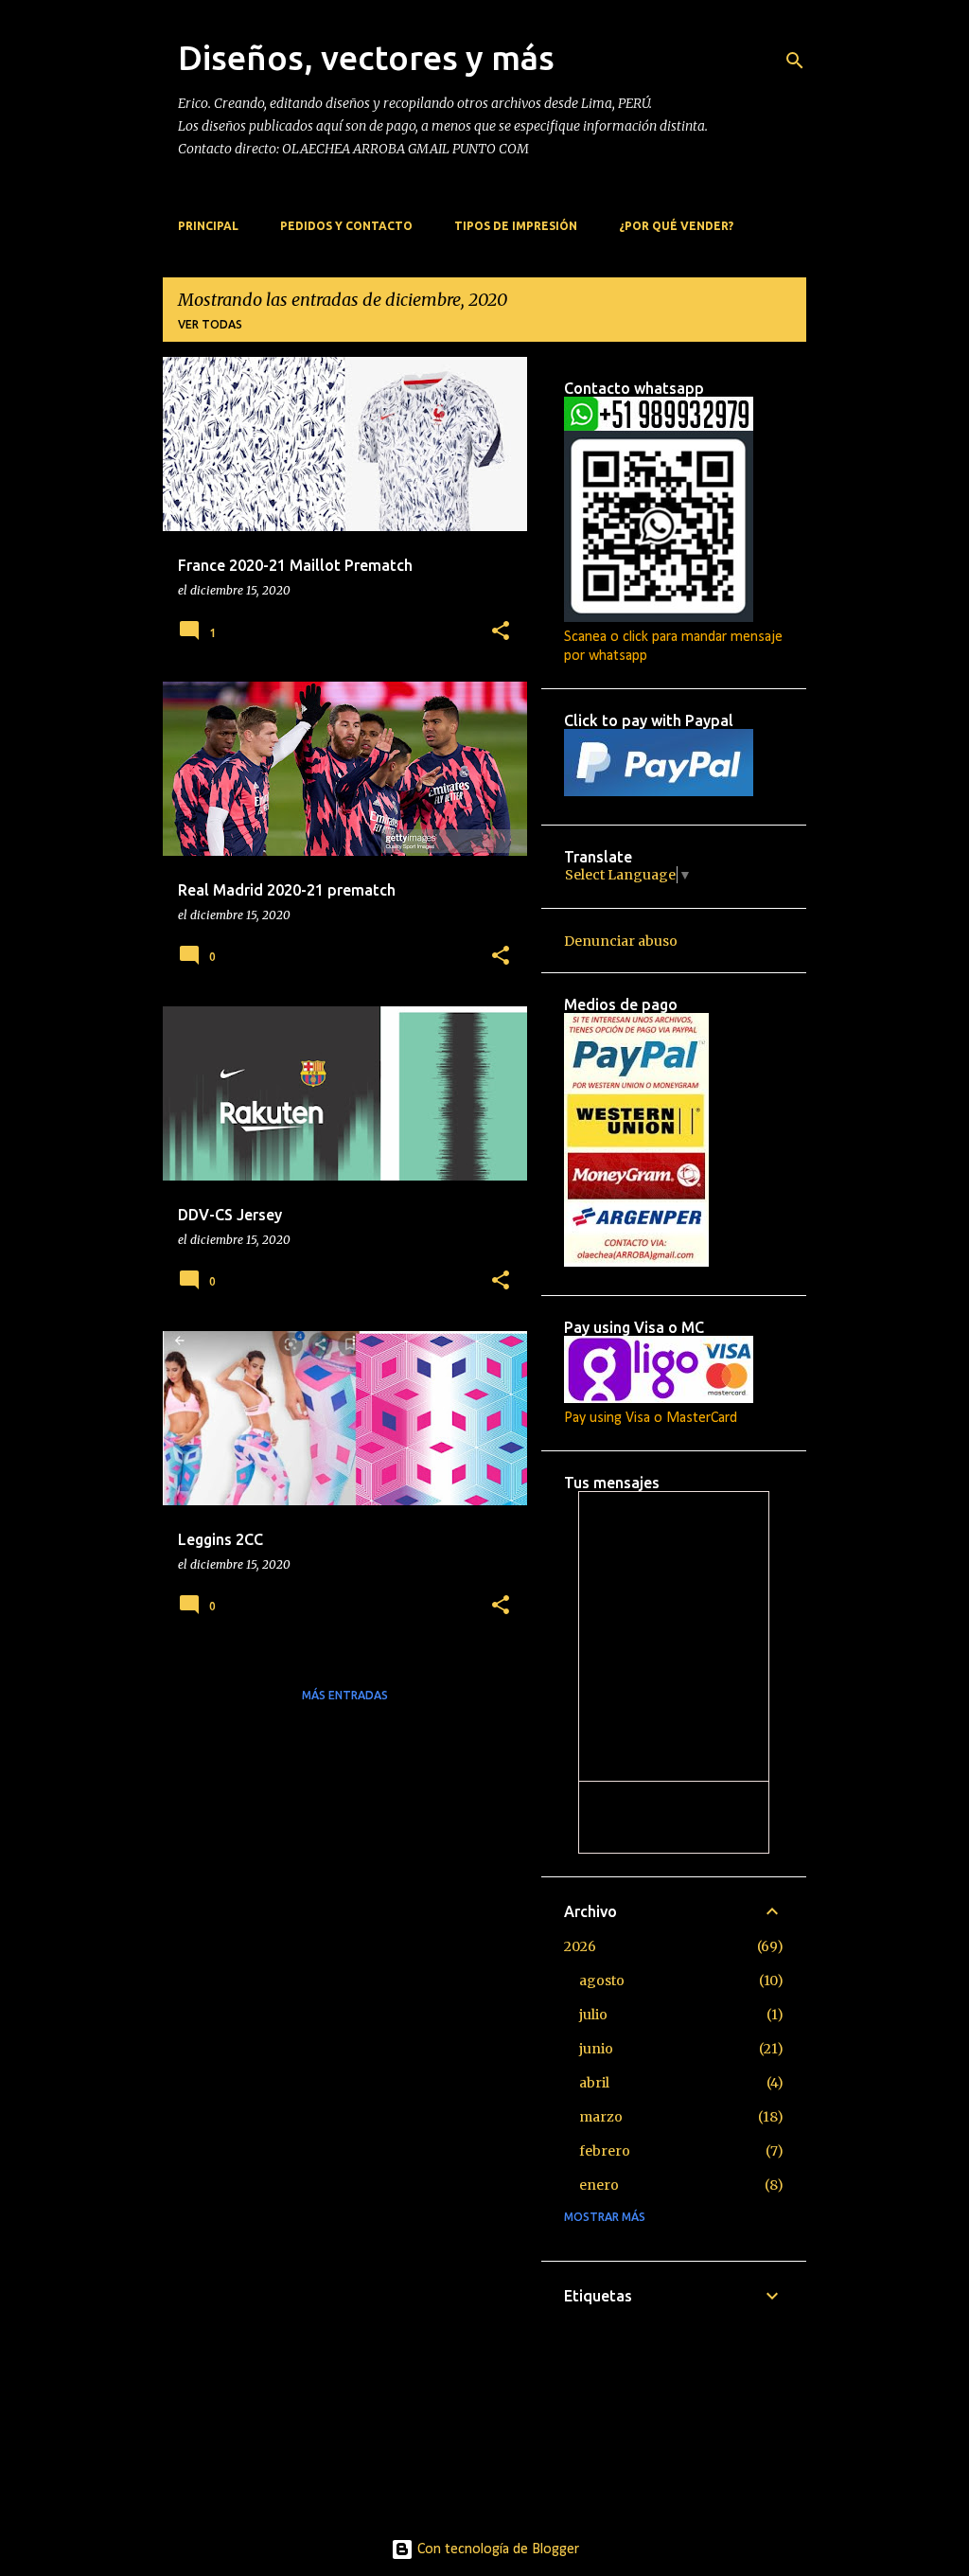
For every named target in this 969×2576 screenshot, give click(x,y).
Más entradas (345, 1695)
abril (594, 2083)
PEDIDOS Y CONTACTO (346, 226)
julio (593, 2015)
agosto (602, 1981)
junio (596, 2049)
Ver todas (210, 324)
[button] (501, 632)
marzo (601, 2117)
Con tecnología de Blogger (496, 2549)
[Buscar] (795, 61)
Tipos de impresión (516, 226)
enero (599, 2185)
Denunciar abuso (621, 941)
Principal (208, 226)
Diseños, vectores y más (366, 57)
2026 (580, 1946)
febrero (605, 2151)
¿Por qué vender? (676, 226)
